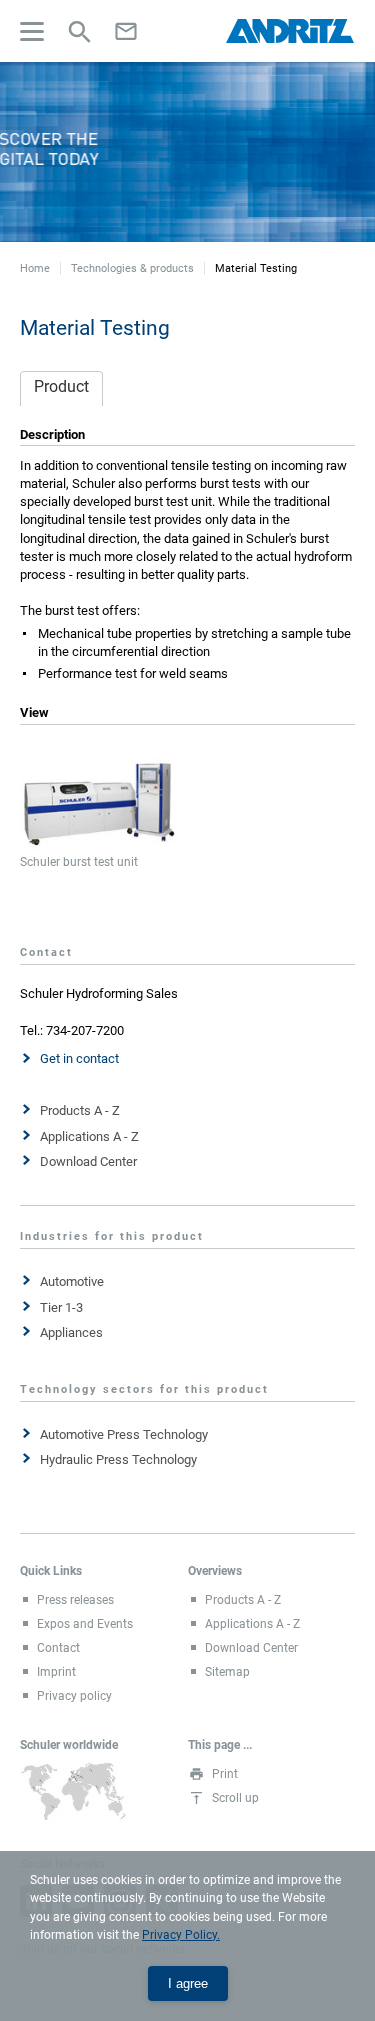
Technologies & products (132, 268)
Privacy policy (74, 1696)
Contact (58, 1648)
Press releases (75, 1600)
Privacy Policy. (181, 1935)
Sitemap (227, 1672)
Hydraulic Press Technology (118, 1459)
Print (225, 1774)
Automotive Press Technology (124, 1434)
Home (35, 268)
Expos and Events (85, 1624)
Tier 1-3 (61, 1307)
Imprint (56, 1672)
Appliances (71, 1332)
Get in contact (79, 1058)
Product (61, 386)
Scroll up (235, 1798)
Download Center (88, 1161)
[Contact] (126, 31)
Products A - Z (80, 1110)
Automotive (72, 1281)
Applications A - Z (89, 1136)
